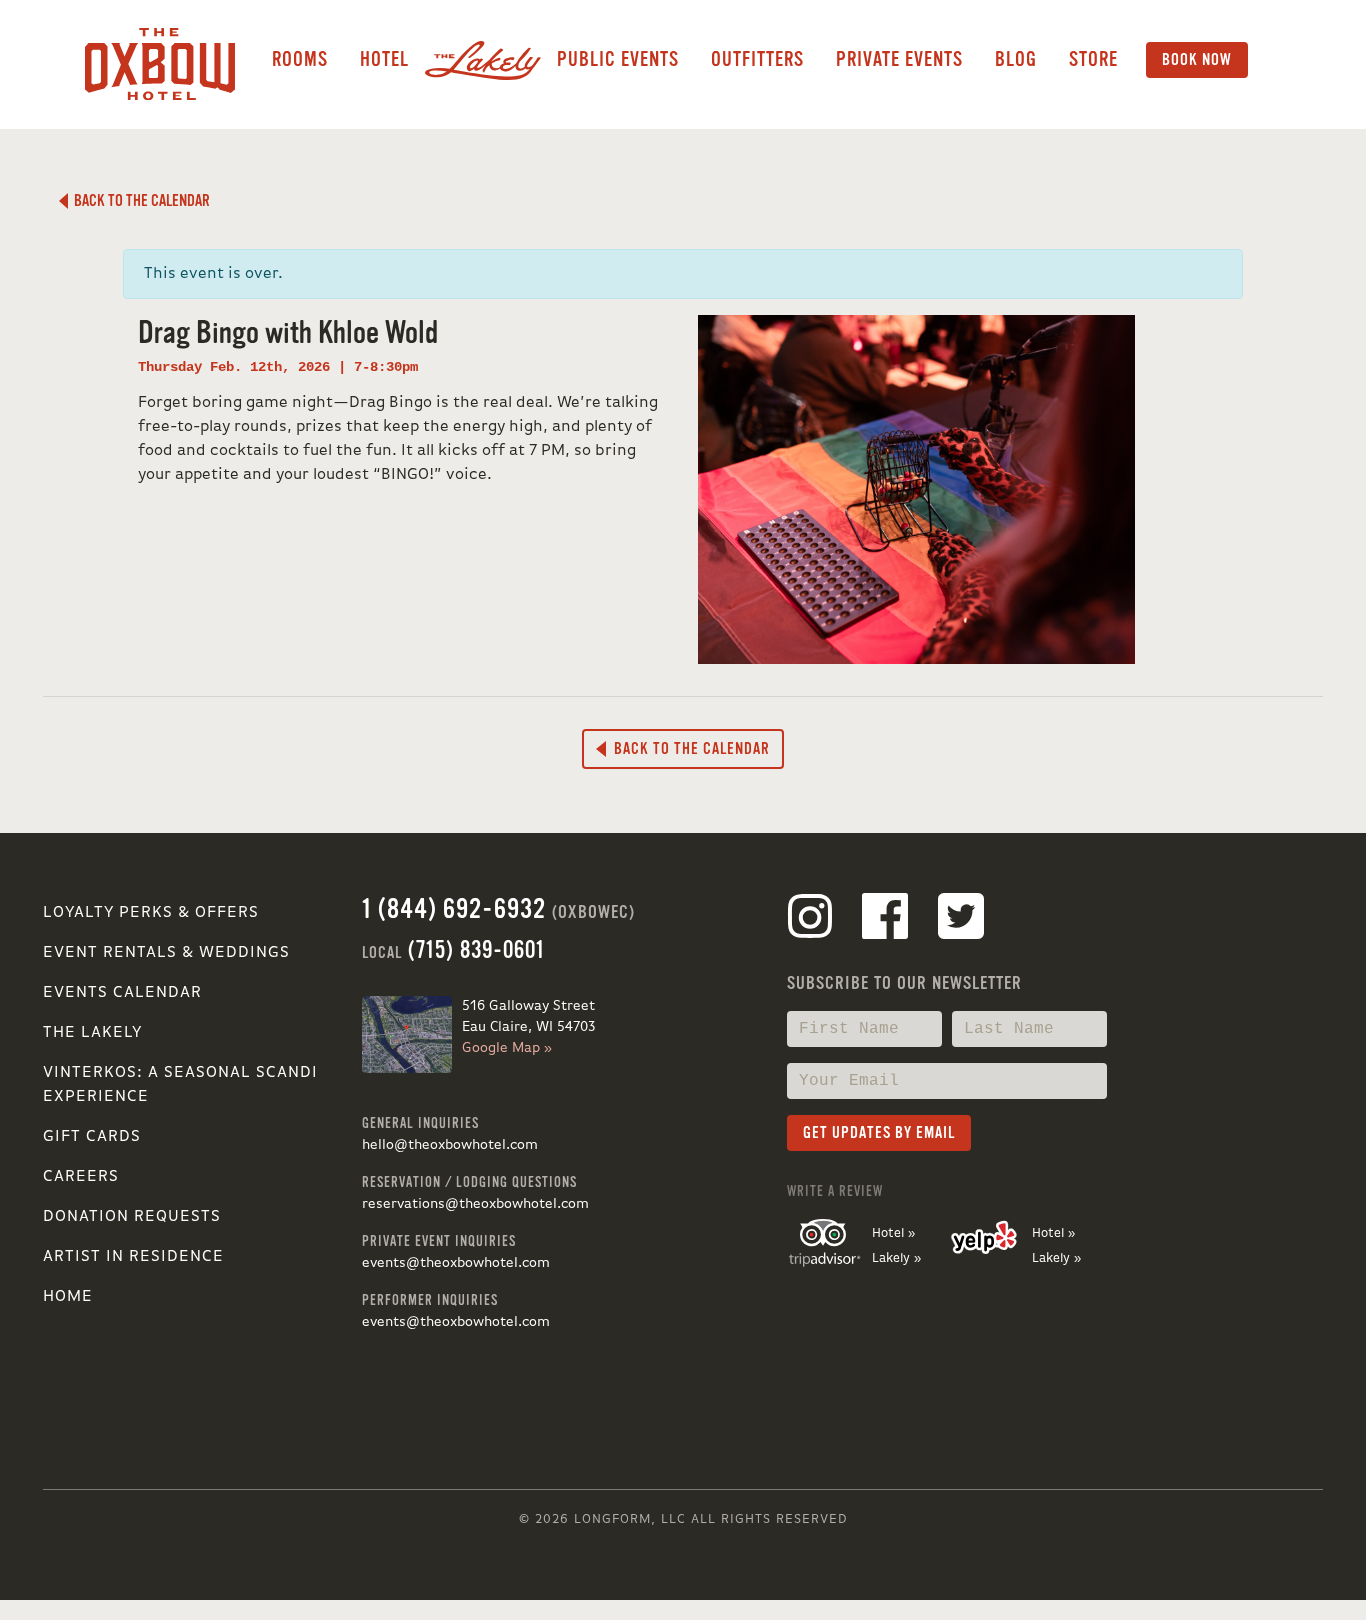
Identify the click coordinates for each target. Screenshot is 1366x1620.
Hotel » (893, 1233)
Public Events (618, 59)
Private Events (899, 59)
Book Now (1197, 60)
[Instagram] (810, 920)
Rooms (300, 59)
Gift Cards (92, 1137)
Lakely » (896, 1258)
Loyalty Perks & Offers (151, 913)
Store (1093, 59)
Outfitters (757, 59)
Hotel (384, 59)
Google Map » (507, 1048)
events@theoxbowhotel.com (456, 1263)
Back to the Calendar (139, 201)
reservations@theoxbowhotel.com (475, 1204)
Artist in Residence (133, 1257)
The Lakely (92, 1033)
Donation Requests (132, 1217)
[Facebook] (885, 920)
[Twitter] (961, 920)
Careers (81, 1177)
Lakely (483, 60)
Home (68, 1297)
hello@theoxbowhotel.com (450, 1145)
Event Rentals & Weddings (166, 953)
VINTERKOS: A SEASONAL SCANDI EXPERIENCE (180, 1085)
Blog (1016, 59)
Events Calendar (122, 993)
